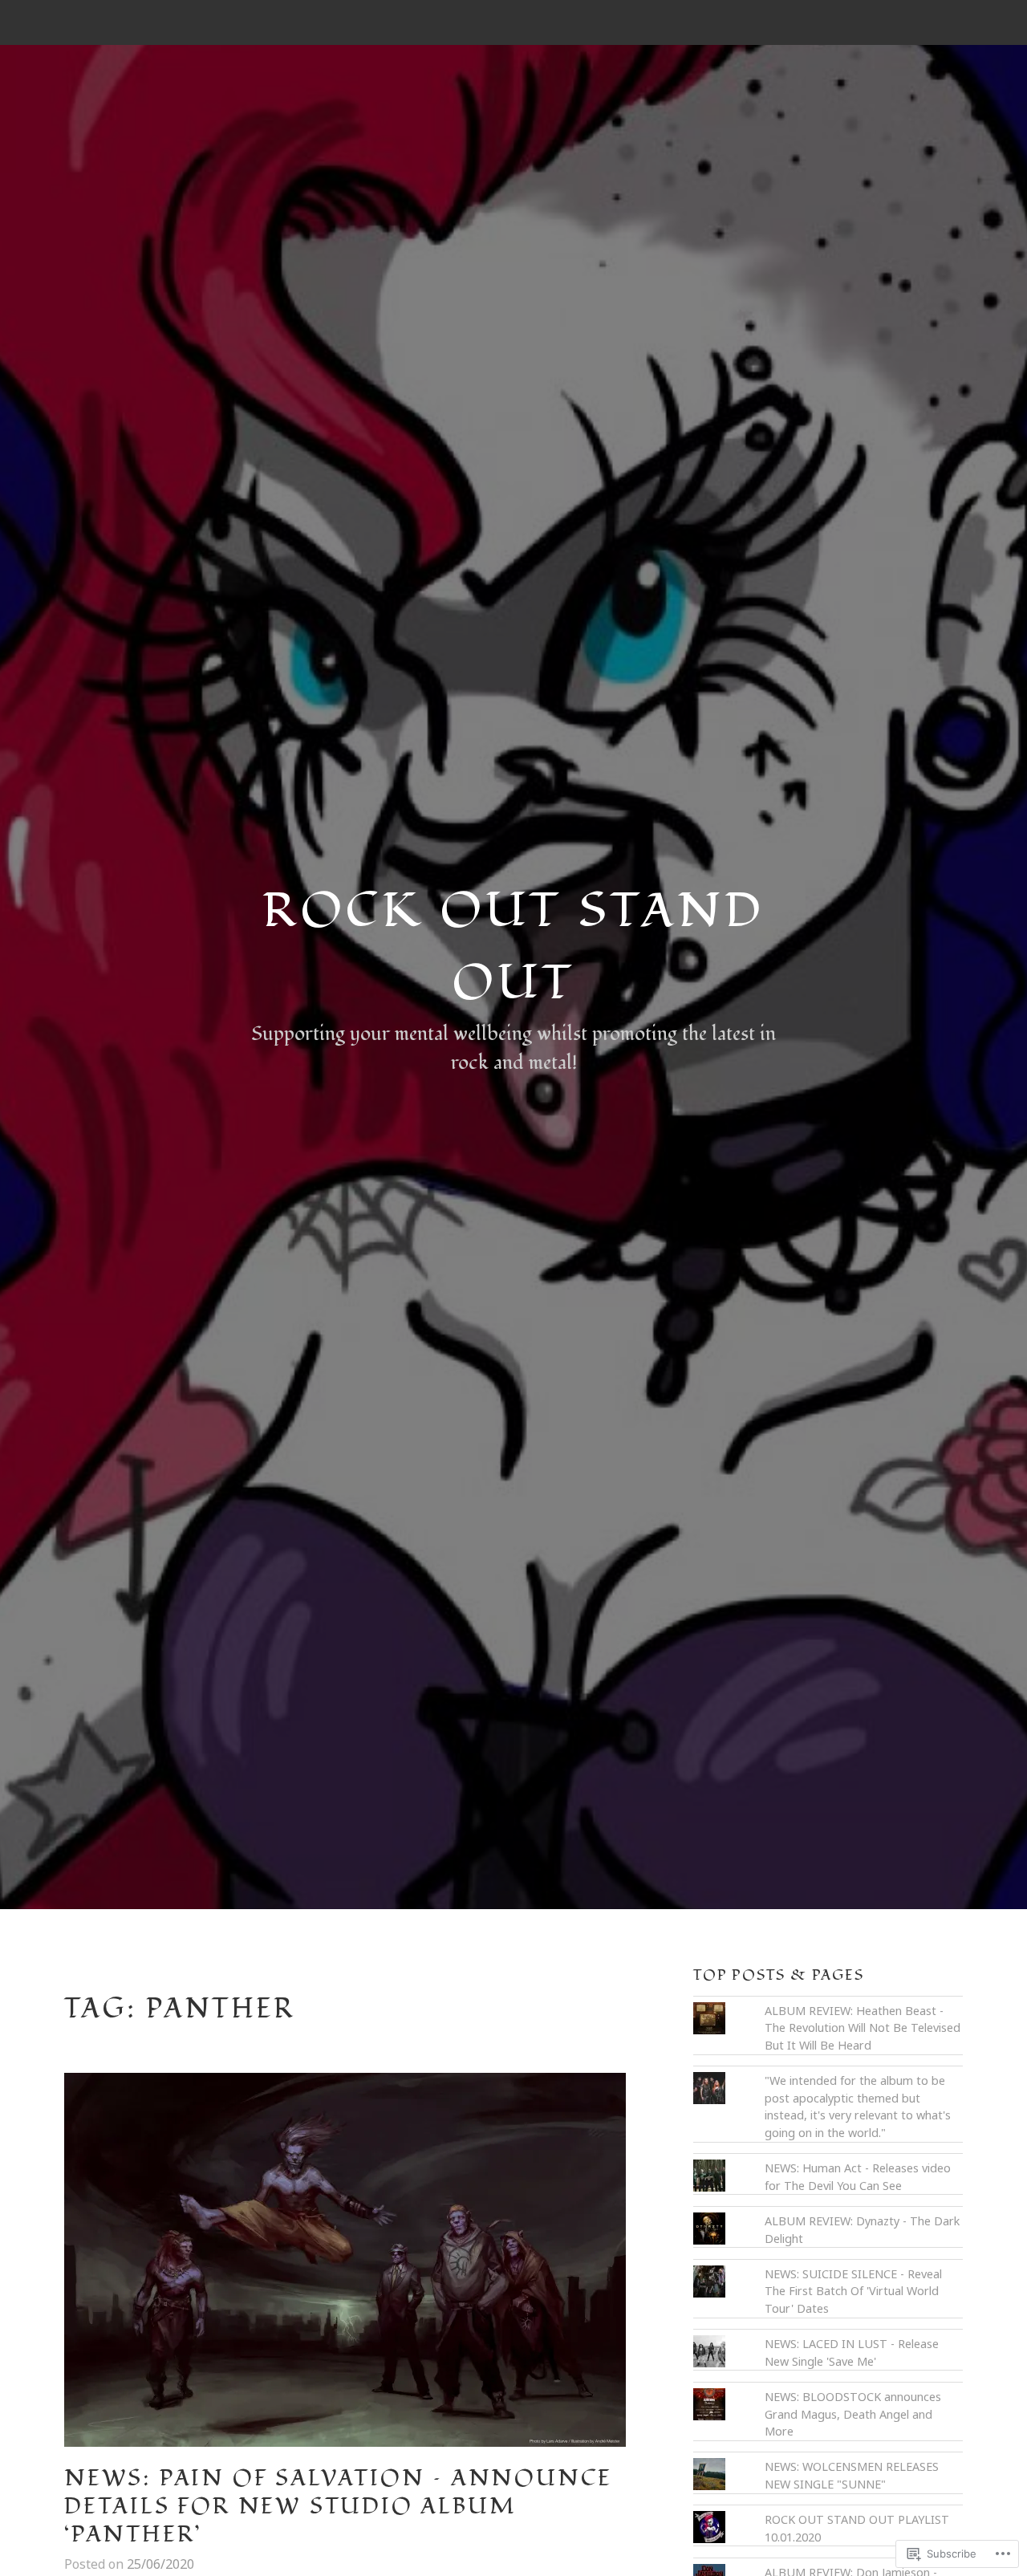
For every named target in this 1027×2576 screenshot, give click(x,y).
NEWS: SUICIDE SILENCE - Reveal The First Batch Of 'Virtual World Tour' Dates (853, 2291)
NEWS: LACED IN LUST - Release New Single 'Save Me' (852, 2353)
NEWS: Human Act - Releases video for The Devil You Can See (858, 2177)
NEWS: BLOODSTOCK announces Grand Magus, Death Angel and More (853, 2414)
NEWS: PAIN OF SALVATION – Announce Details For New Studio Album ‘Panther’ (338, 2507)
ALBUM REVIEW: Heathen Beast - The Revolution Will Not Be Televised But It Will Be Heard (863, 2028)
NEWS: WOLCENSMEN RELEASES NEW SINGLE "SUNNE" (852, 2475)
